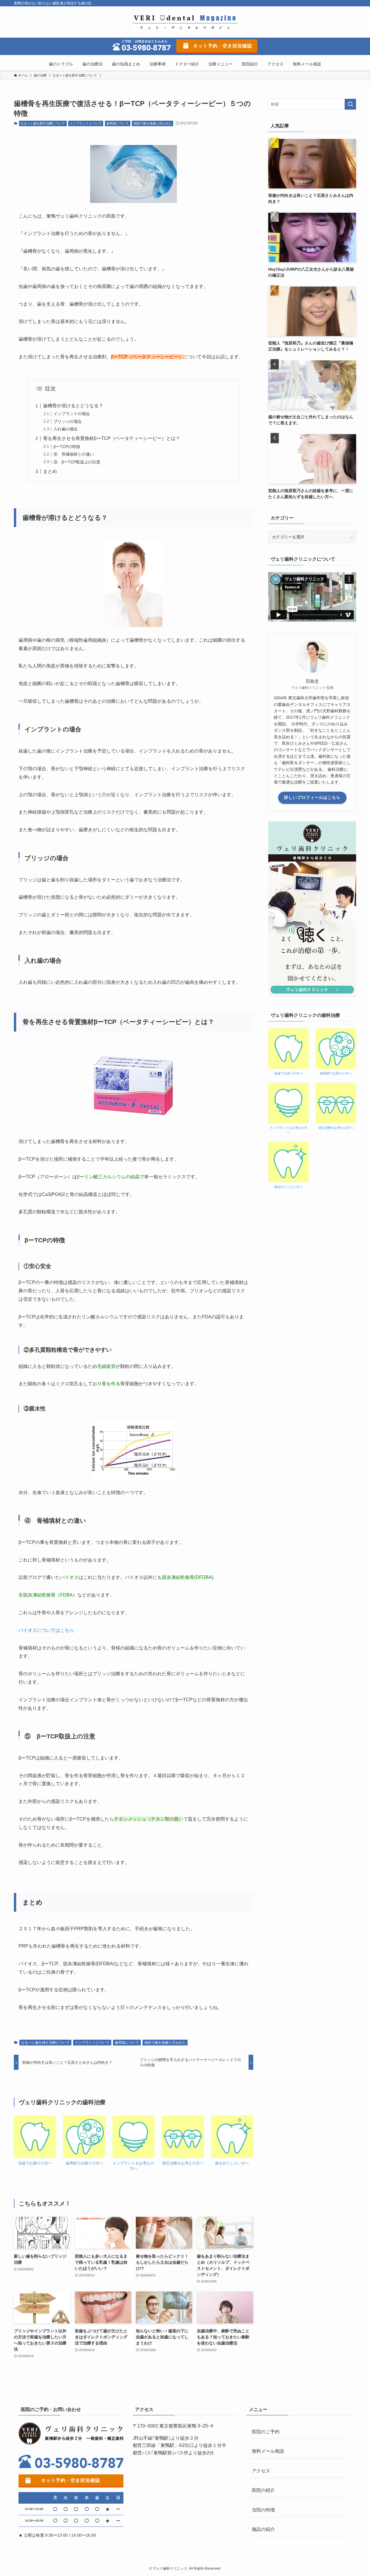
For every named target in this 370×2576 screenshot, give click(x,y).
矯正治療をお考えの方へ (183, 2163)
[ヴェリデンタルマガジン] (185, 22)
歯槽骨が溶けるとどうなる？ (73, 406)
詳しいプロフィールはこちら (312, 797)
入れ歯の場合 (66, 429)
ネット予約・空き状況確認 (223, 46)
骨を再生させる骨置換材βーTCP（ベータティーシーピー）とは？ (112, 438)
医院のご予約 (266, 2432)
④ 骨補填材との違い (74, 454)
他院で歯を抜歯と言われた (153, 123)
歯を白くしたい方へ (232, 2163)
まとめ (50, 471)
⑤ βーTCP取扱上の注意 (77, 462)
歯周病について (118, 123)
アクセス (261, 2471)
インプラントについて (86, 123)
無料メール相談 (268, 2451)
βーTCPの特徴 (67, 447)
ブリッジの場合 (68, 421)
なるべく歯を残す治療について (43, 123)
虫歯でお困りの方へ (35, 2163)
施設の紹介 (263, 2529)
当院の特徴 (263, 2510)
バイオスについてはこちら (46, 1630)
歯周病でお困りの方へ (84, 2163)
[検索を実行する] (350, 104)
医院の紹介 (263, 2490)
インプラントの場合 (72, 414)
